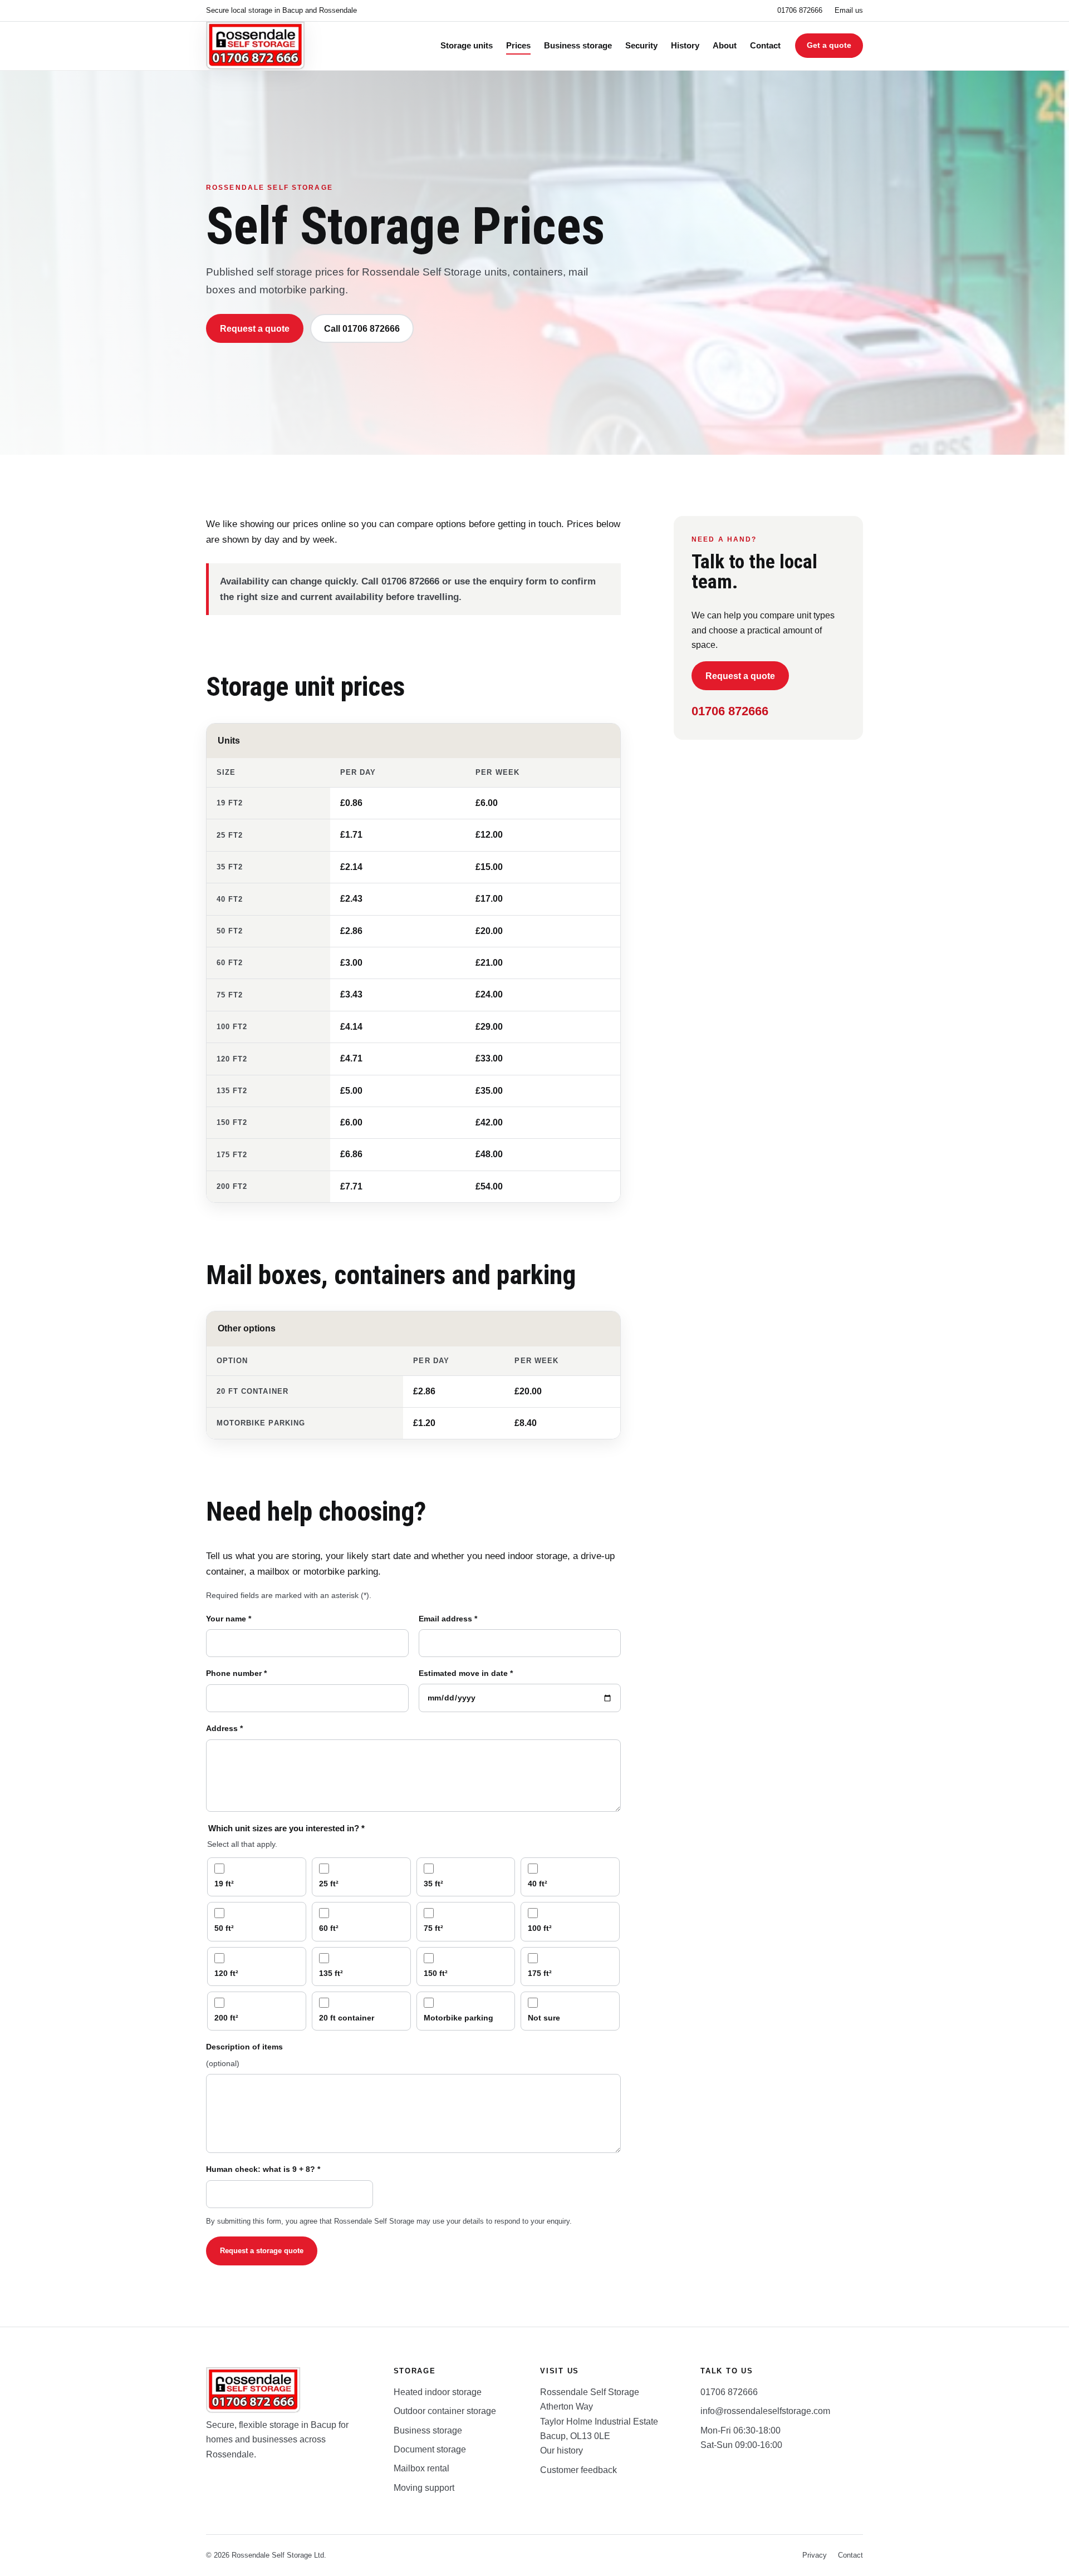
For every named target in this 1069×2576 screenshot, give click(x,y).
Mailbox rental (421, 2468)
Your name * (229, 1619)
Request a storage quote (262, 2251)
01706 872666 (800, 10)
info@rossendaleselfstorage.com (765, 2411)
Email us (849, 10)
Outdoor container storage (445, 2411)
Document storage (430, 2449)
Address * (224, 1728)
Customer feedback (578, 2470)
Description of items (244, 2055)
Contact (765, 46)
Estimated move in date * (466, 1673)
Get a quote (829, 45)
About (725, 46)
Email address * (448, 1619)
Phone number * (236, 1673)
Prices (518, 46)
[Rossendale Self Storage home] (256, 46)
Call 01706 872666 (362, 329)
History (685, 46)
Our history (562, 2450)
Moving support (424, 2488)
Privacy (815, 2555)
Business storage (578, 46)
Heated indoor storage (438, 2392)
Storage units (467, 46)
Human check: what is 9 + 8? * (263, 2169)
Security (641, 46)
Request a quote (255, 329)
